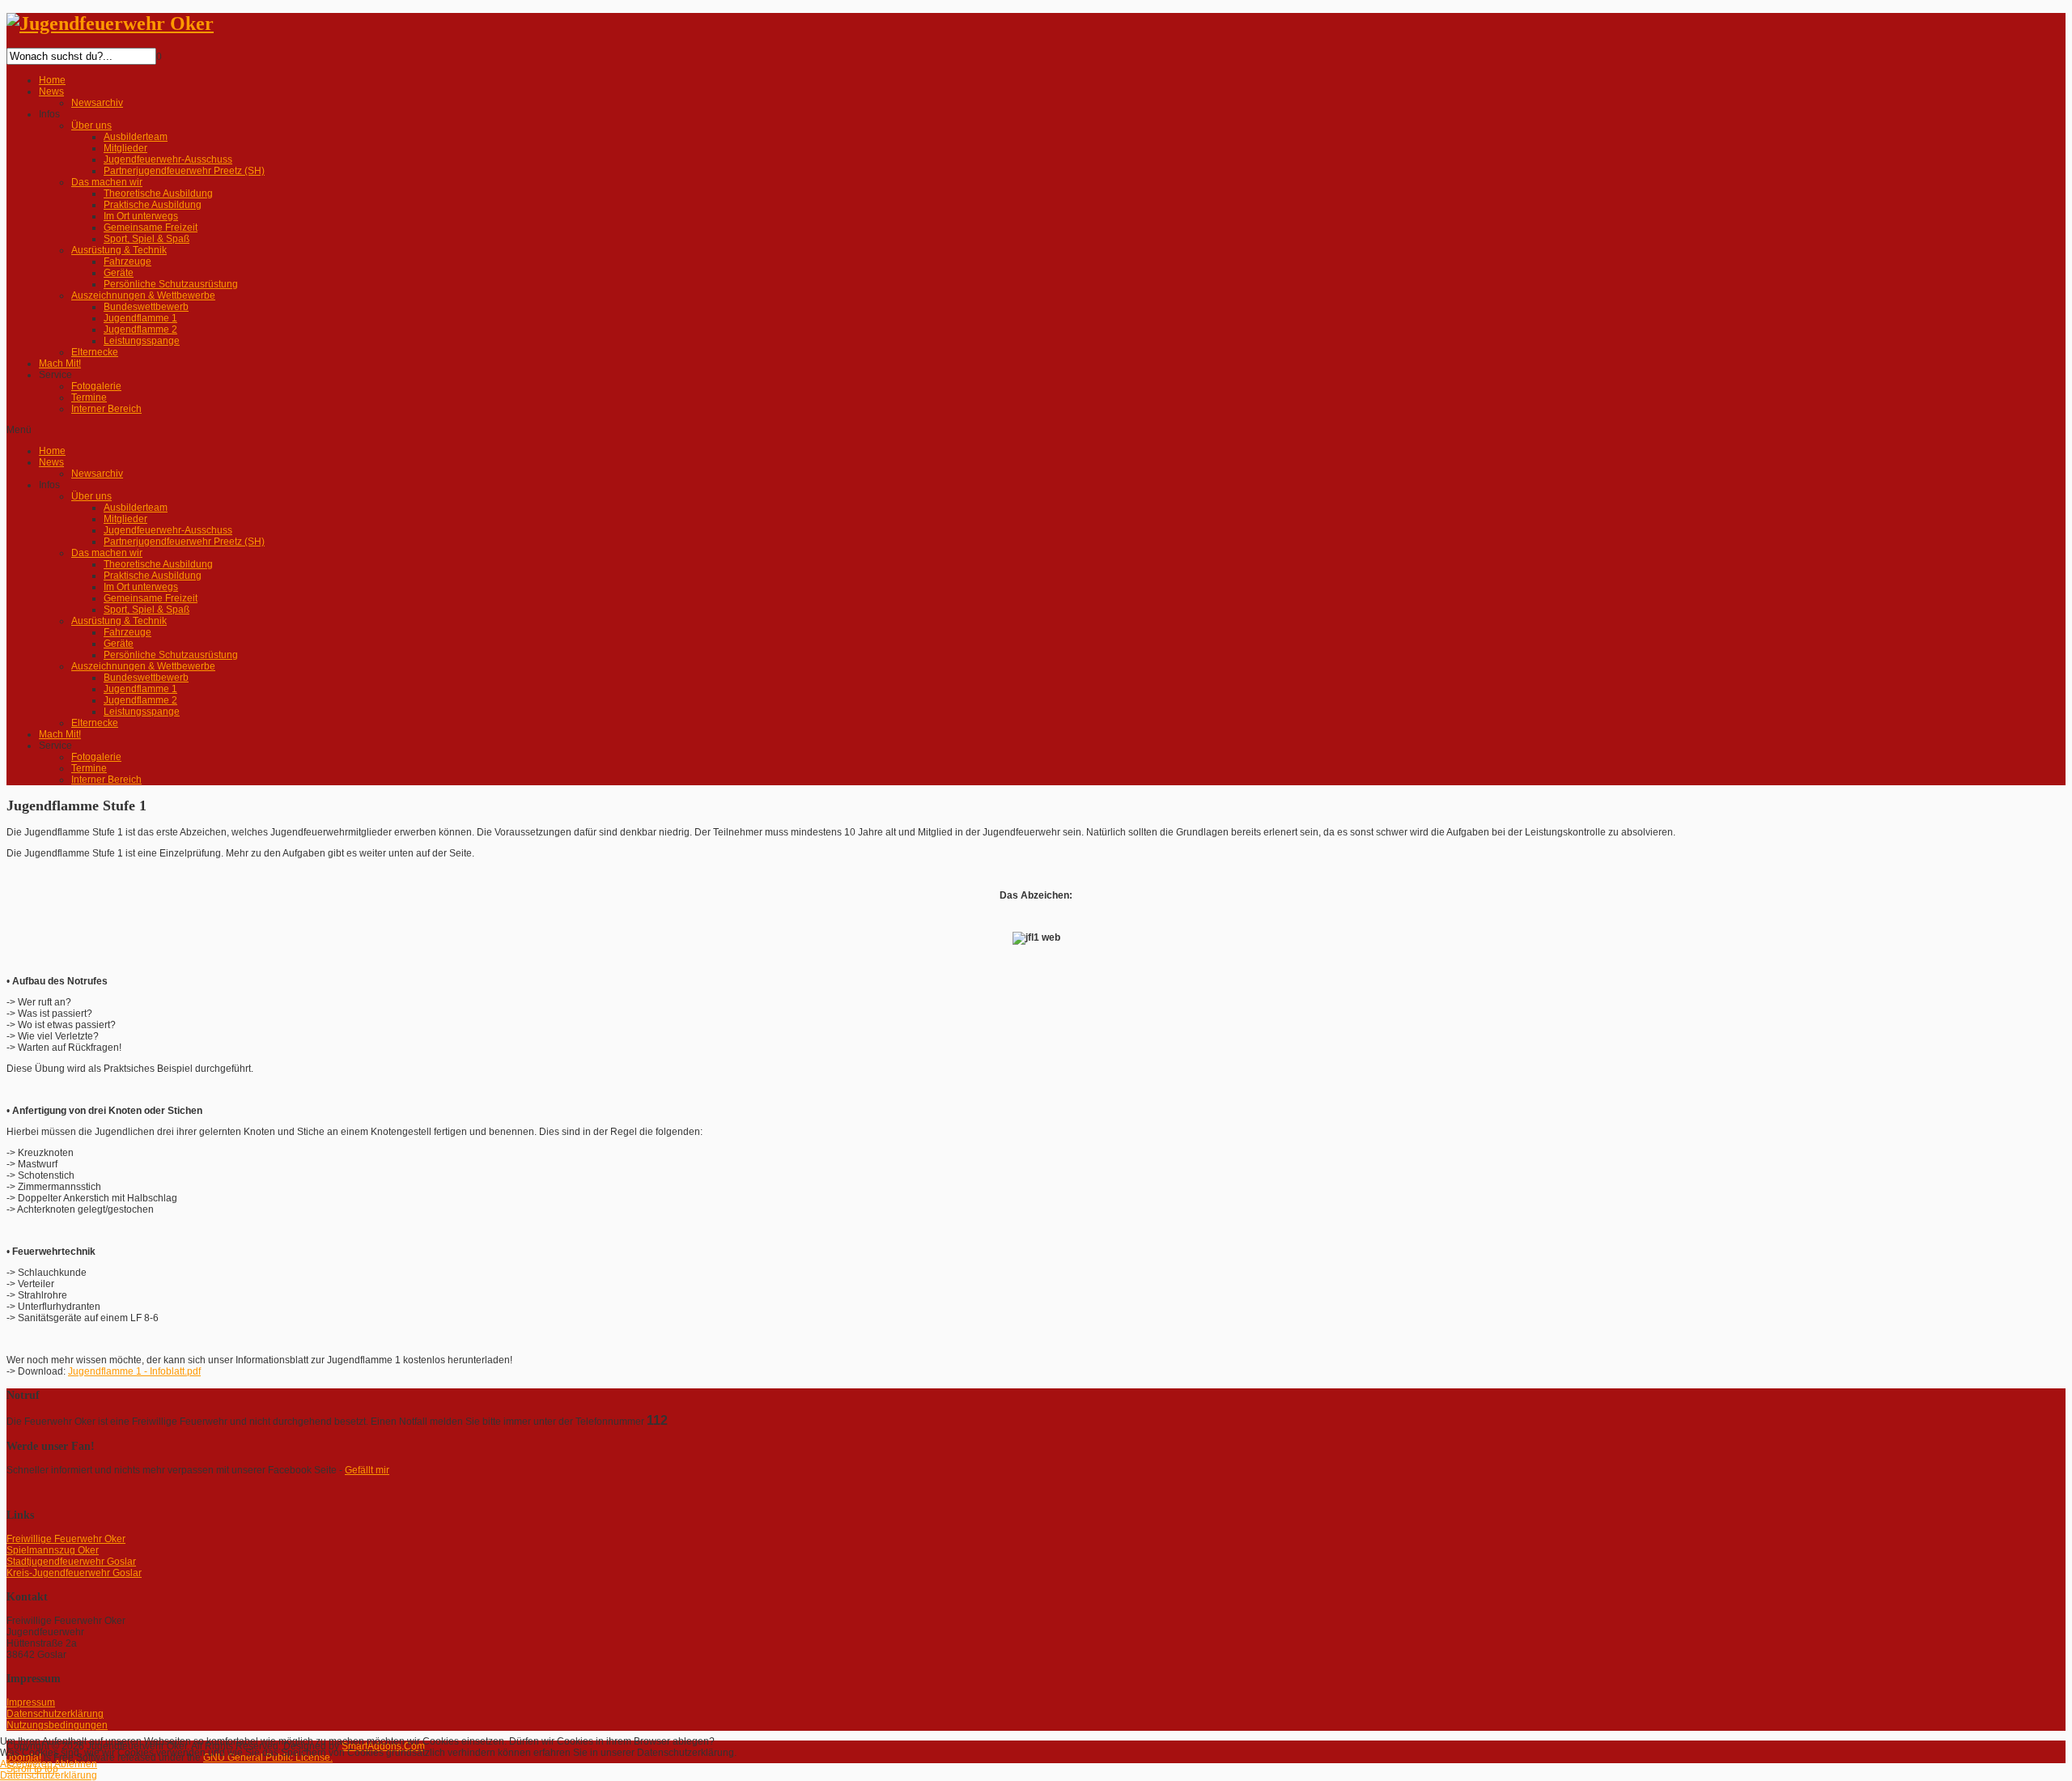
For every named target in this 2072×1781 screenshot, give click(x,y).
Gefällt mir (367, 1470)
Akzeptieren (26, 1764)
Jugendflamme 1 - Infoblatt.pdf (134, 1371)
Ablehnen (76, 1764)
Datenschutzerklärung (49, 1775)
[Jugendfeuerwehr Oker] (110, 23)
